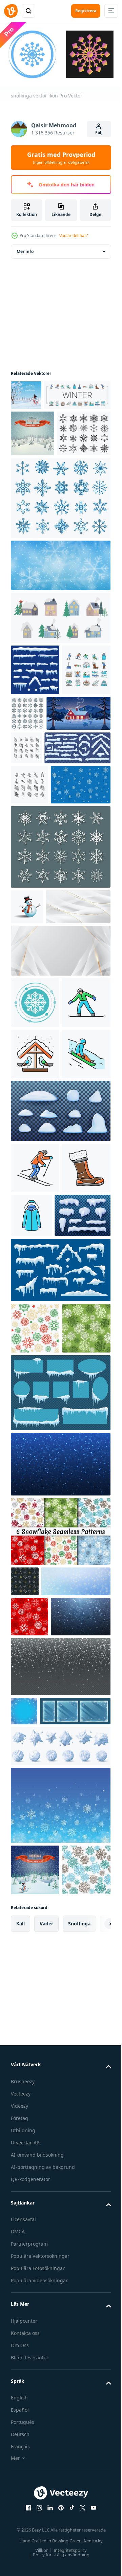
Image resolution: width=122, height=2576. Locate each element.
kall (21, 2480)
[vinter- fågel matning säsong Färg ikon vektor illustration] (35, 1305)
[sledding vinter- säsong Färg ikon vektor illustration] (35, 1357)
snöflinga (79, 2480)
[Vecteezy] (11, 11)
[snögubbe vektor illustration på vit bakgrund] (27, 1072)
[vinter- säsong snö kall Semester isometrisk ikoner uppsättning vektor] (29, 910)
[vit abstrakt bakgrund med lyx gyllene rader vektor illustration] (43, 1107)
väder (46, 2480)
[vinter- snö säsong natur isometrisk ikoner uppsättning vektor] (93, 837)
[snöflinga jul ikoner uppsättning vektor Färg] (78, 787)
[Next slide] (95, 2480)
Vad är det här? (74, 235)
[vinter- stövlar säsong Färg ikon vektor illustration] (35, 1522)
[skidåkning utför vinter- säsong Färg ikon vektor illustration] (35, 1471)
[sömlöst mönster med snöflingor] (25, 1987)
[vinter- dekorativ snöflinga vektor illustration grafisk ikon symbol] (35, 1203)
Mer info (25, 249)
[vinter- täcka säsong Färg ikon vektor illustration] (83, 1518)
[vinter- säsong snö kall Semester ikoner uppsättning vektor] (44, 423)
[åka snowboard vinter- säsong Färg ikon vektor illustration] (35, 1254)
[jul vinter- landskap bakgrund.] (33, 461)
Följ (99, 133)
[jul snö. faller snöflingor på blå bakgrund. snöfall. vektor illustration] (60, 1870)
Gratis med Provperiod (61, 158)
